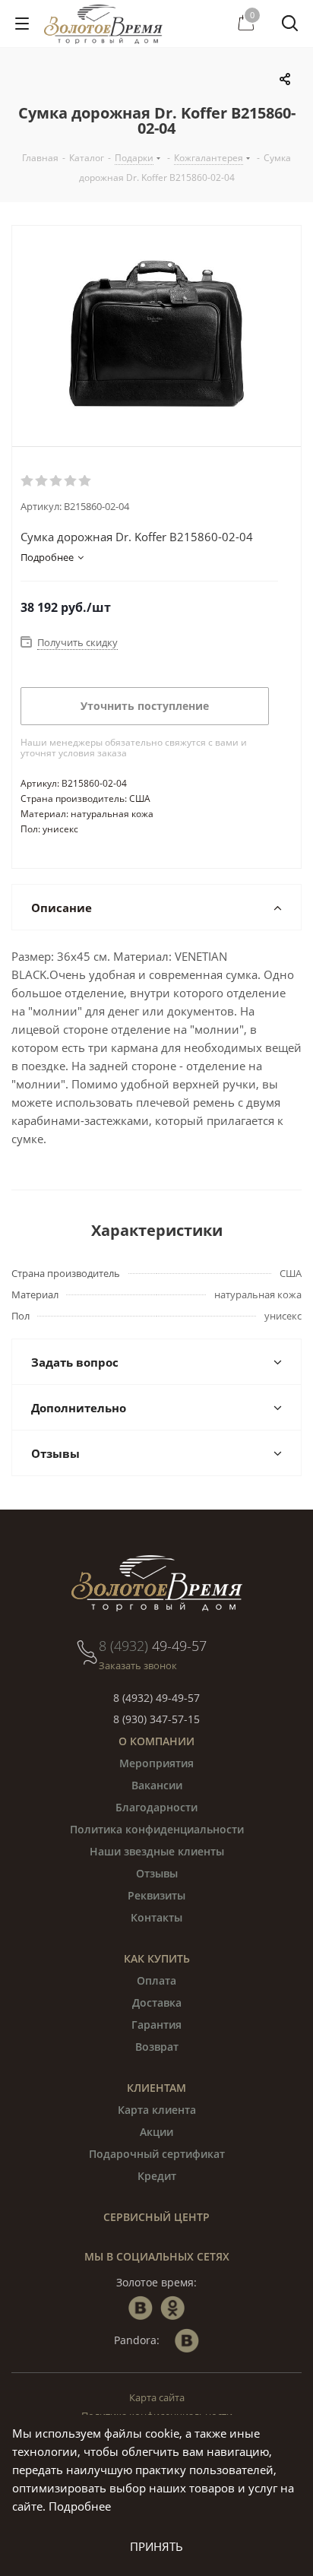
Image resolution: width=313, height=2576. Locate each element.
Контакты (156, 1917)
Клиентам (156, 2088)
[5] (85, 481)
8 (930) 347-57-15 (156, 1719)
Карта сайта (157, 2397)
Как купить (157, 1958)
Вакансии (157, 1785)
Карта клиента (157, 2110)
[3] (57, 481)
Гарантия (156, 2025)
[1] (28, 481)
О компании (156, 1741)
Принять (156, 2546)
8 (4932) (153, 1646)
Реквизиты (156, 1895)
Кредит (157, 2176)
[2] (42, 481)
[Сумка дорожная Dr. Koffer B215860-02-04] (156, 336)
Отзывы (157, 1873)
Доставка (157, 2002)
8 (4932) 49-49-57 (156, 1698)
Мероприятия (156, 1763)
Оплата (156, 1980)
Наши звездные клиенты (157, 1851)
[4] (71, 481)
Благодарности (156, 1807)
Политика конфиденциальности (157, 1829)
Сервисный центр (156, 2217)
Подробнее (80, 2506)
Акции (156, 2132)
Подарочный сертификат (157, 2154)
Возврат (157, 2047)
